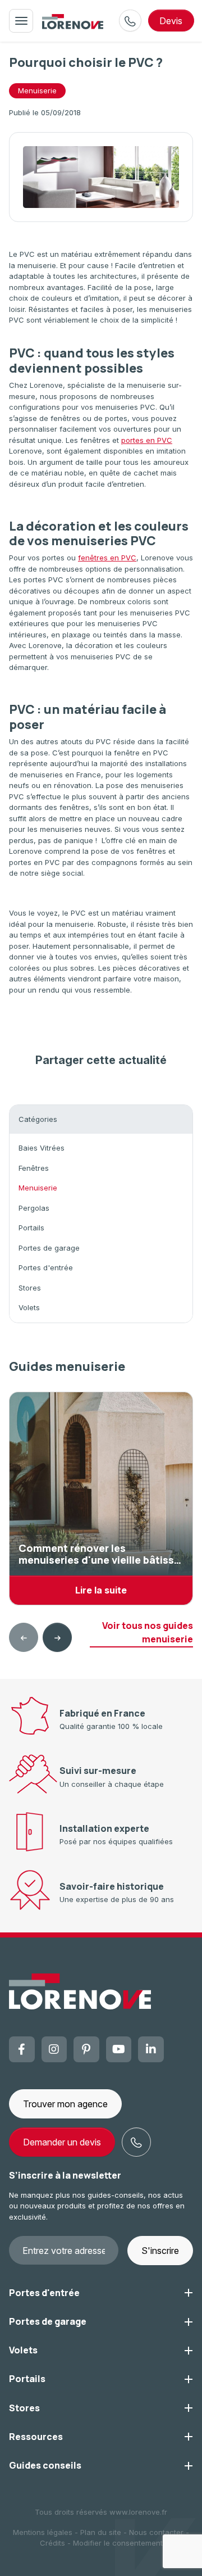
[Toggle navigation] (21, 21)
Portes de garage (49, 1248)
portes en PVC (147, 440)
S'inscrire (160, 2251)
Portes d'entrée (46, 1267)
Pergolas (34, 1208)
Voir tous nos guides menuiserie (148, 1632)
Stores (30, 1288)
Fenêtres (34, 1168)
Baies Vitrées (42, 1148)
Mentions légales (43, 2532)
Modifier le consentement (118, 2543)
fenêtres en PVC (107, 558)
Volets (29, 1307)
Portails (31, 1228)
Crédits (52, 2543)
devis (171, 21)
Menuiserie (37, 90)
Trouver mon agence (65, 2104)
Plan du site (101, 2532)
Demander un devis (62, 2142)
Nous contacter (156, 2532)
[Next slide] (57, 1637)
